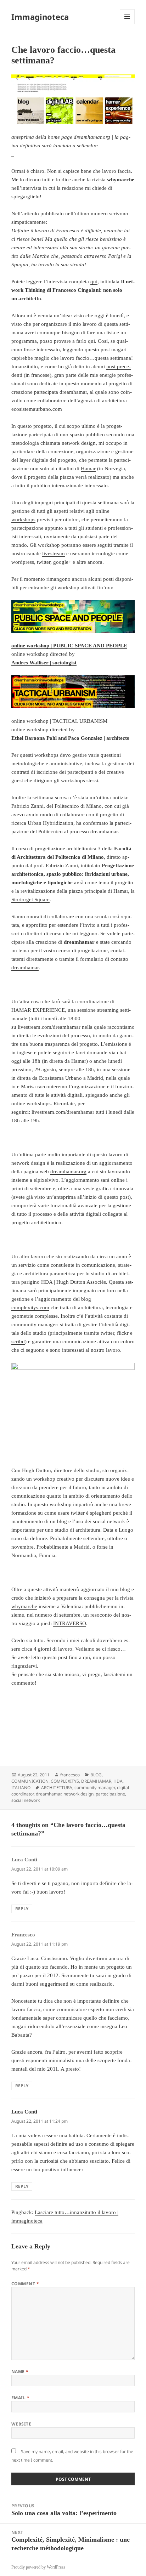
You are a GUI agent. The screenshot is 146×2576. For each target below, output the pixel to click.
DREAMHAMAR (96, 1781)
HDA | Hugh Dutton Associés (74, 1282)
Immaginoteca (40, 17)
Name (20, 2371)
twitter (107, 1333)
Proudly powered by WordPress (38, 2567)
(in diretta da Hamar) (65, 1061)
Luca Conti (24, 2112)
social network (26, 1800)
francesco (70, 1775)
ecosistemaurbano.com (37, 409)
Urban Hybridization (50, 823)
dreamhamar (73, 392)
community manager (95, 1788)
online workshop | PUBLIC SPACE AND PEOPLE (69, 646)
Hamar (88, 469)
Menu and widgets (127, 24)
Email (20, 2398)
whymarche (24, 1606)
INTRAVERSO (70, 1623)
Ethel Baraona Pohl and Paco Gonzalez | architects (70, 738)
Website (21, 2424)
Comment (25, 2284)
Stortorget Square (30, 900)
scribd (18, 1341)
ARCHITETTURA (57, 1788)
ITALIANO (21, 1788)
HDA (118, 1781)
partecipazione (110, 1794)
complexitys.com (30, 1307)
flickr (123, 1333)
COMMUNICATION (30, 1781)
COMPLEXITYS (65, 1781)
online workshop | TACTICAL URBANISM (59, 721)
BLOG (96, 1775)
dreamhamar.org (92, 137)
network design (79, 443)
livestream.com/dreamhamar (49, 1027)
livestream (54, 554)
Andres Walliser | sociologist (44, 663)
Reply (22, 1909)
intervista (31, 188)
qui (94, 282)
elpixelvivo (46, 1180)
